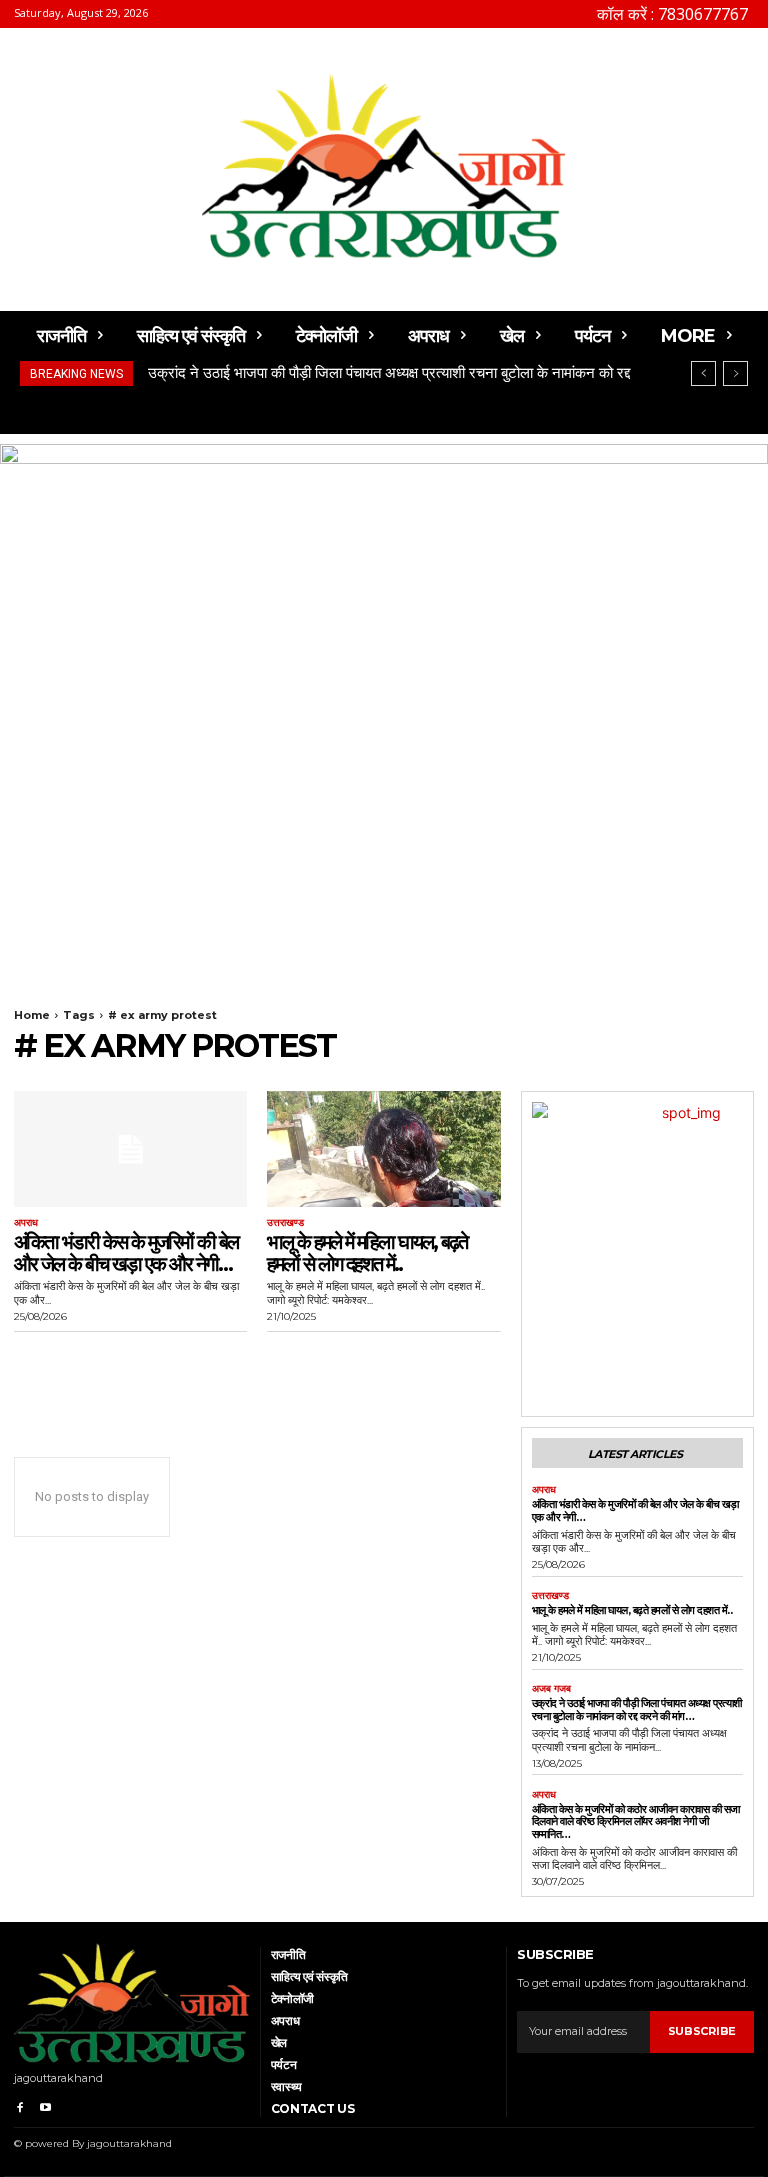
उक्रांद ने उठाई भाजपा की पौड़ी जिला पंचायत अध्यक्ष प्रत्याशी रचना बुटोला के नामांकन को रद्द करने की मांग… (637, 1709)
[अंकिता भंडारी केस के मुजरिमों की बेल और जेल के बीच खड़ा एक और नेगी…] (130, 1149)
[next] (735, 373)
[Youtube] (44, 2104)
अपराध (26, 1223)
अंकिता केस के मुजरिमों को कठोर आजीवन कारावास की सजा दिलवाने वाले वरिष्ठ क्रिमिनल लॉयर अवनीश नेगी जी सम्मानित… (636, 1821)
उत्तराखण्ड (285, 1223)
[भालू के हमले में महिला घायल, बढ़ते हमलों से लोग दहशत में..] (383, 1149)
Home (32, 1015)
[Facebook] (19, 2104)
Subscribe (702, 2031)
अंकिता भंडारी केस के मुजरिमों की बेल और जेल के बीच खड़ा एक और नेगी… (126, 1253)
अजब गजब (551, 1689)
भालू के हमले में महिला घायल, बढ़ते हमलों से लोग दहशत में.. (367, 1253)
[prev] (703, 373)
